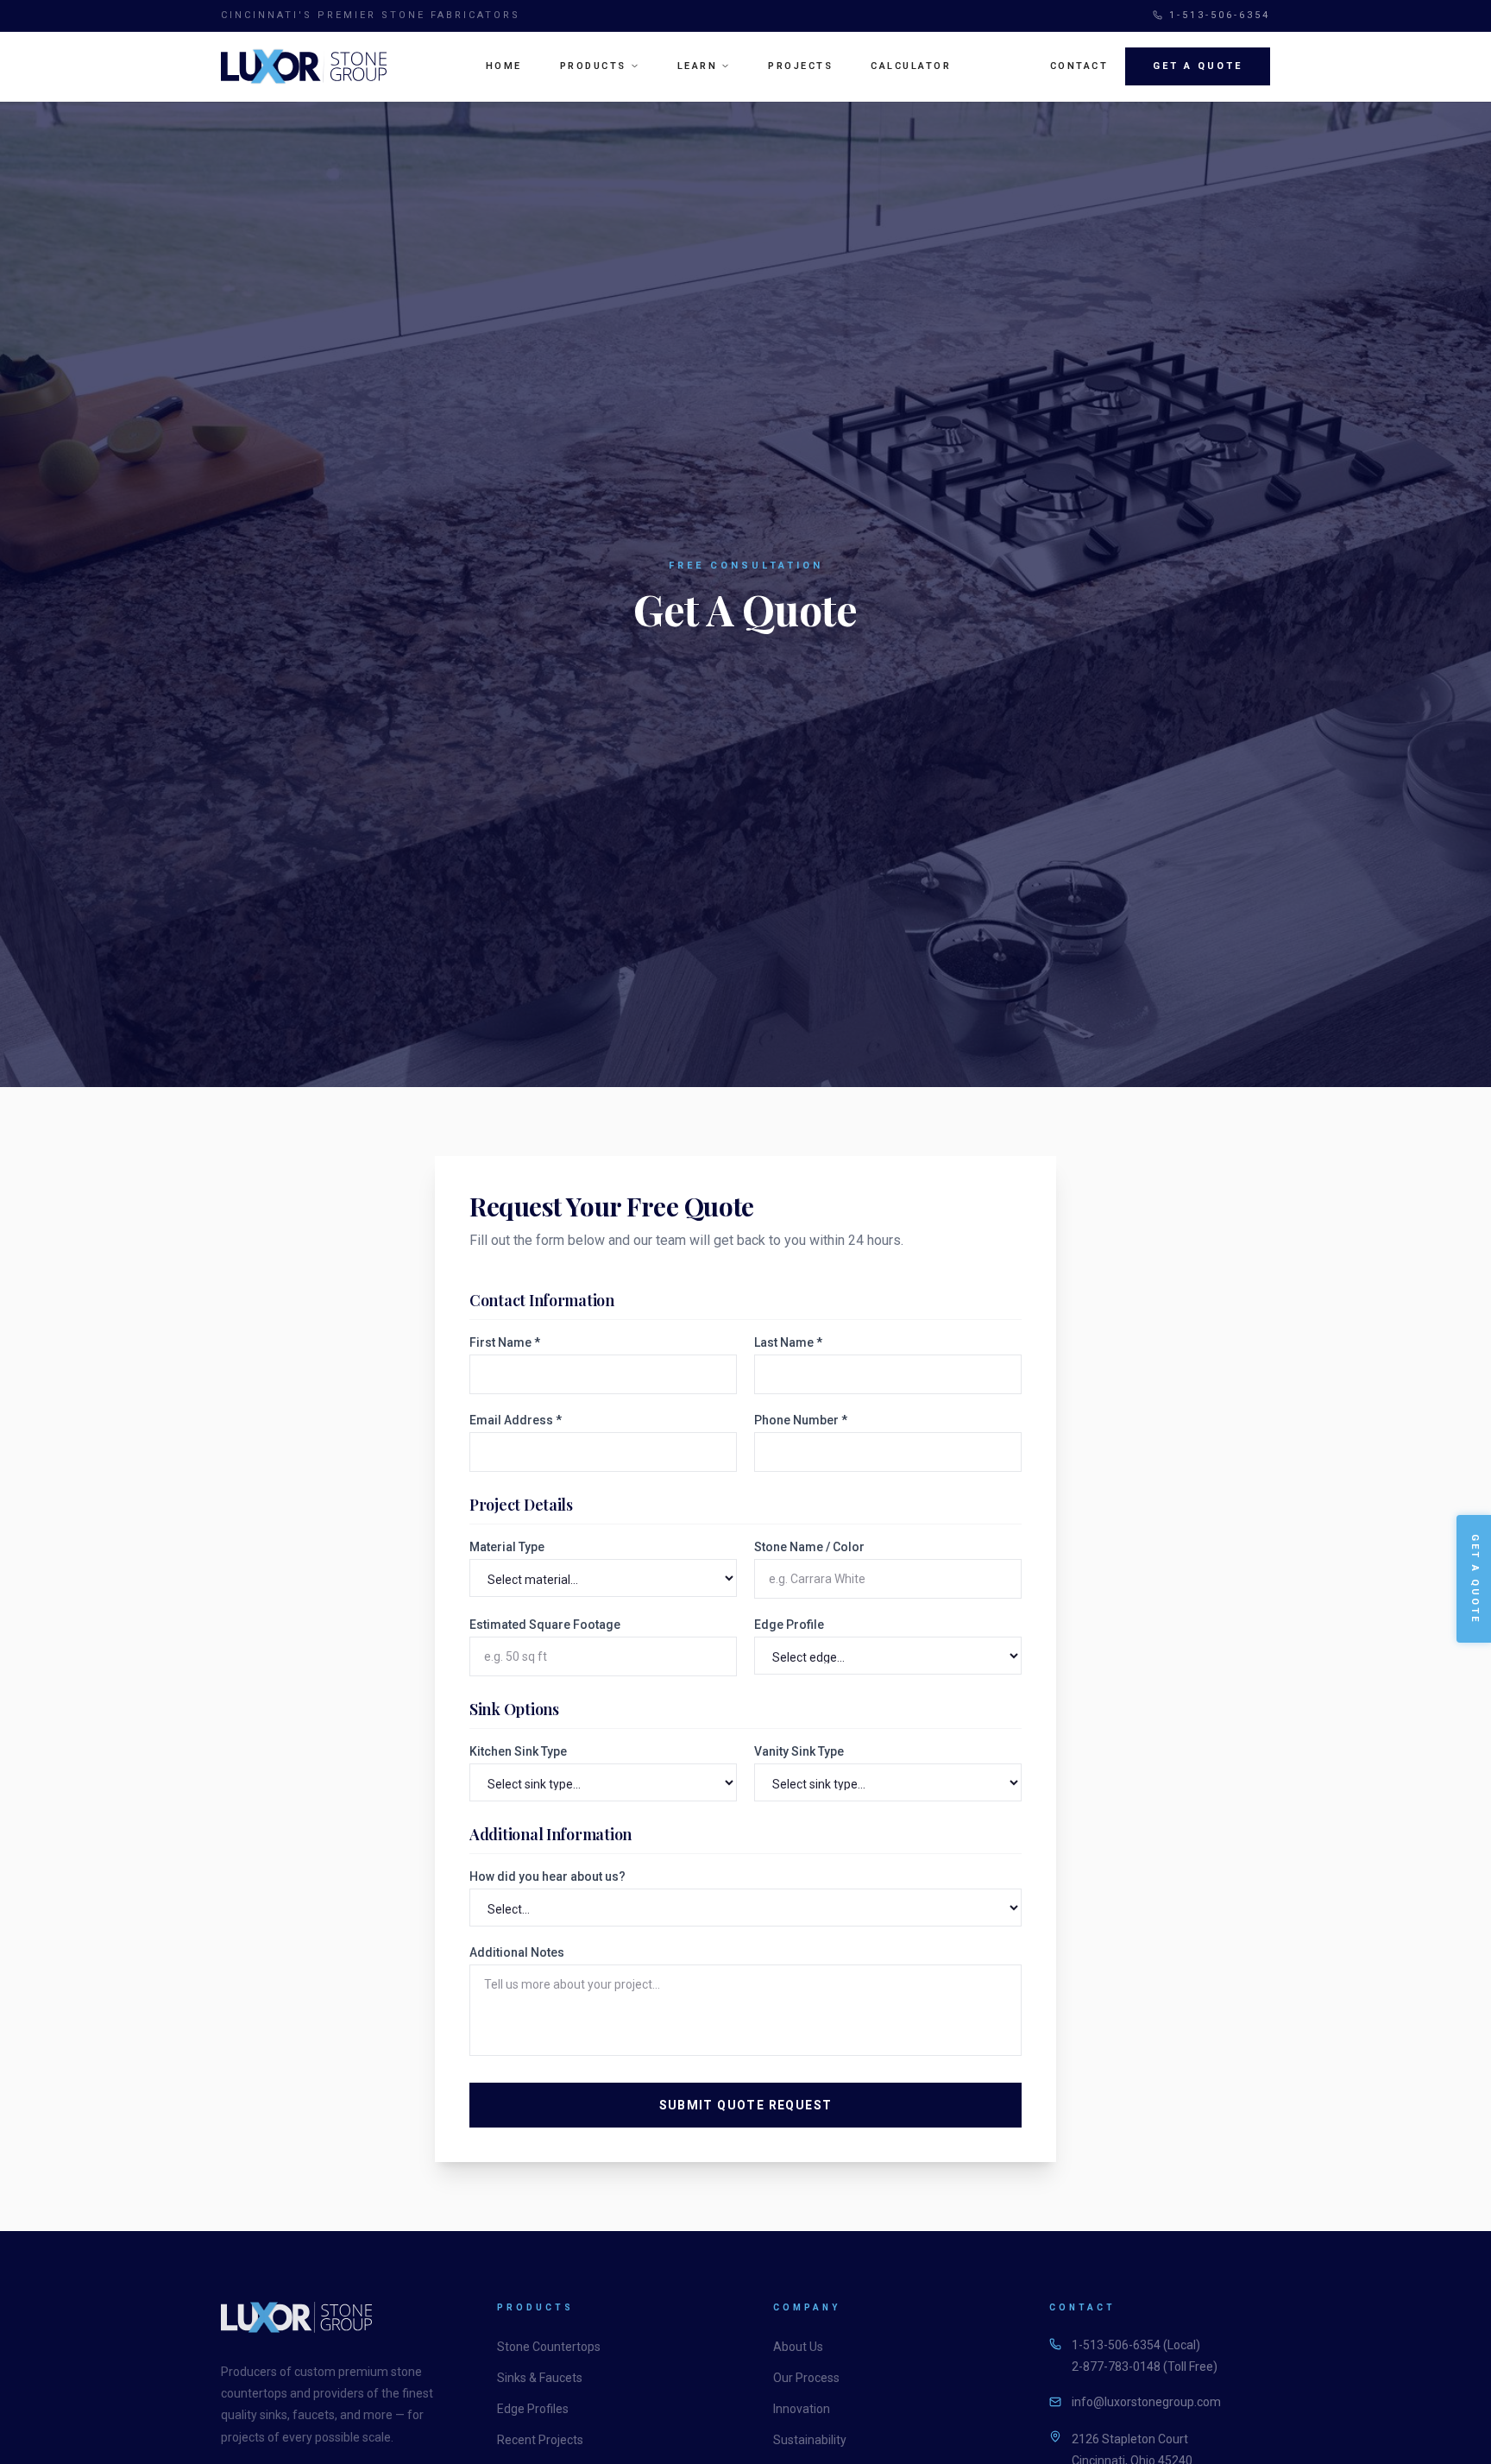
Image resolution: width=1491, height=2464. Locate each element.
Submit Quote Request (746, 2105)
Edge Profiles (533, 2409)
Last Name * (788, 1342)
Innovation (802, 2409)
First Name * (505, 1342)
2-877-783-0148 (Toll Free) (1145, 2367)
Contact (1079, 66)
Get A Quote (1198, 66)
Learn (698, 66)
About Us (798, 2347)
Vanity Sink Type (799, 1751)
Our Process (806, 2378)
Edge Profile (789, 1625)
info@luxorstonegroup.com (1146, 2402)
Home (504, 66)
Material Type (507, 1547)
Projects (800, 66)
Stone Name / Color (809, 1547)
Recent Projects (540, 2440)
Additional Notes (517, 1952)
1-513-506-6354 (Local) (1136, 2345)
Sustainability (810, 2440)
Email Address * (516, 1420)
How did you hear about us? (547, 1876)
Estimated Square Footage (545, 1625)
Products (593, 66)
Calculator (911, 66)
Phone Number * (801, 1420)
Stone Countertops (549, 2347)
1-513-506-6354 (1220, 15)
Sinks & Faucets (540, 2378)
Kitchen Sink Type (518, 1751)
